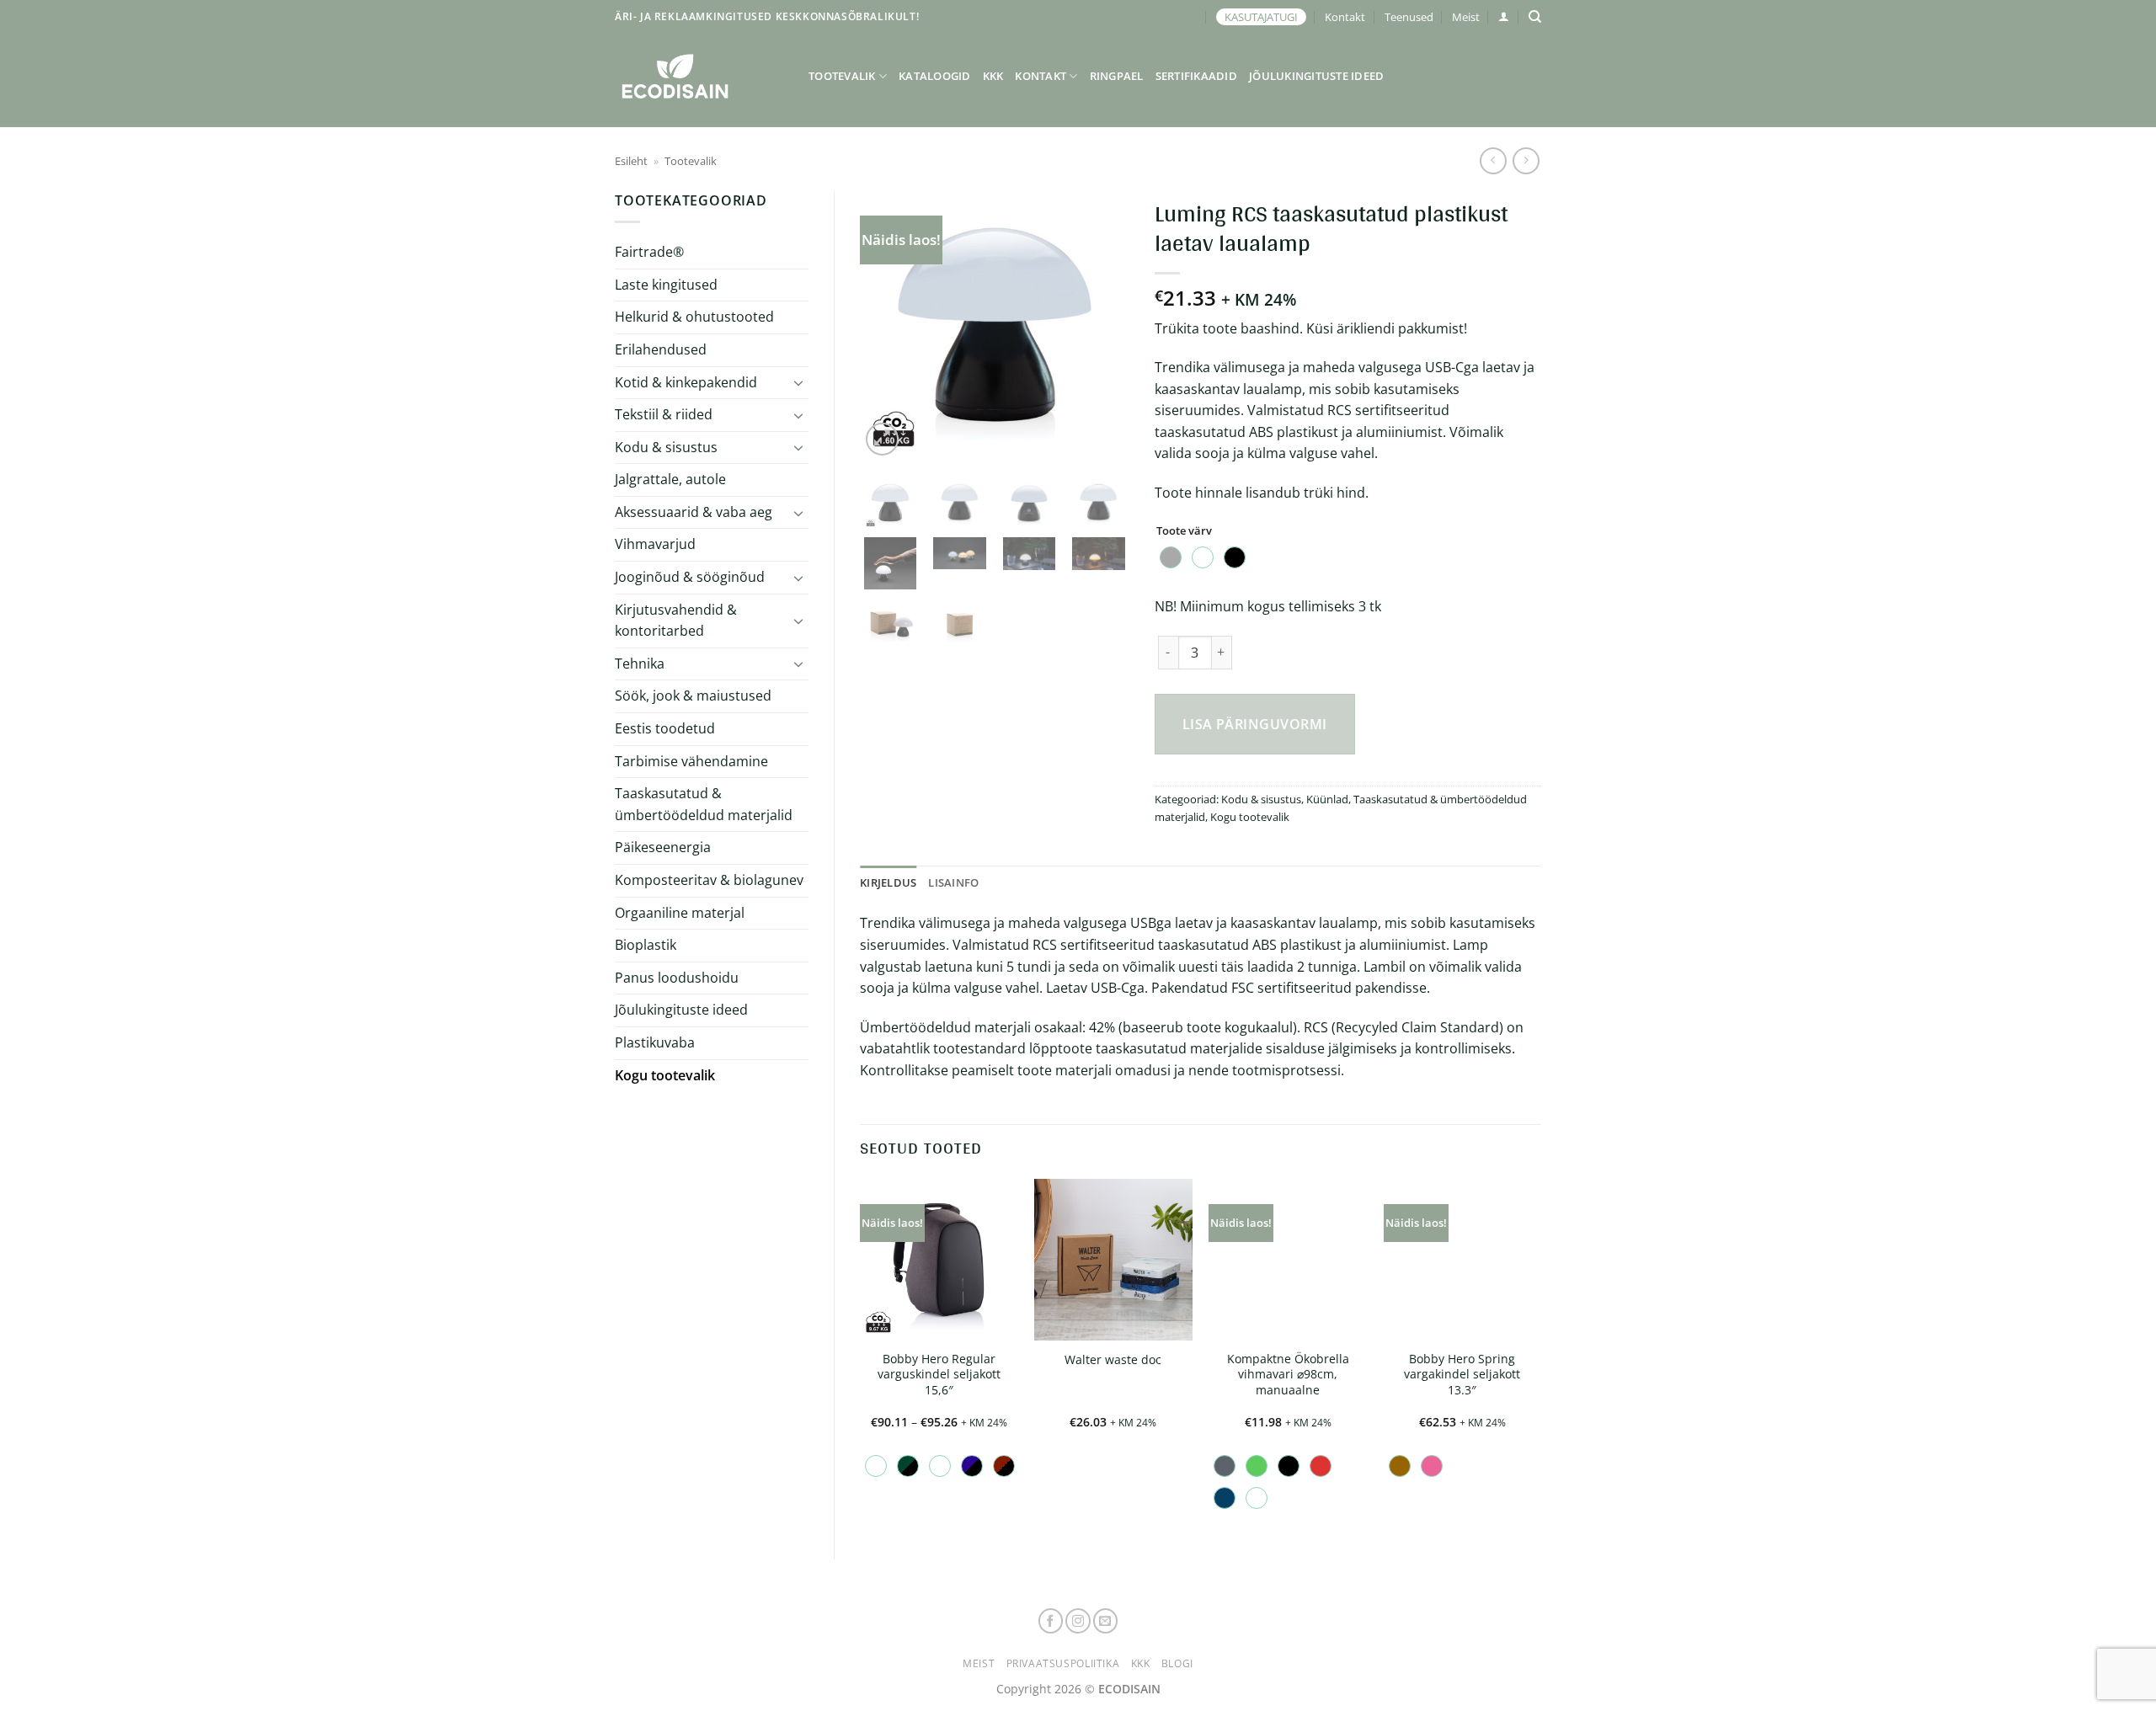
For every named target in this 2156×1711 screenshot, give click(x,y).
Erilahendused (661, 349)
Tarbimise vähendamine (691, 761)
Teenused (1409, 17)
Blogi (1177, 1663)
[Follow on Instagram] (1078, 1621)
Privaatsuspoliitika (1063, 1663)
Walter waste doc (1113, 1360)
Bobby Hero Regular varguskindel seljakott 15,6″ (939, 1375)
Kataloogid (935, 76)
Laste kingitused (666, 285)
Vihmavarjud (655, 544)
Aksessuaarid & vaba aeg (694, 512)
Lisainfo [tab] (953, 882)
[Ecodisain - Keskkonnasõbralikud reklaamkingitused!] (699, 76)
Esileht (631, 161)
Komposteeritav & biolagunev (709, 880)
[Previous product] (1526, 160)
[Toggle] (798, 382)
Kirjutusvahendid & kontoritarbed (676, 621)
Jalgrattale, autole (670, 479)
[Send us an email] (1106, 1621)
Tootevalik (842, 76)
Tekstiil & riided (664, 414)
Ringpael (1117, 76)
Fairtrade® (649, 252)
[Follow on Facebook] (1051, 1621)
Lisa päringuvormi (1255, 724)
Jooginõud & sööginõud (690, 577)
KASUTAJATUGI (1261, 17)
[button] (1504, 16)
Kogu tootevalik (665, 1075)
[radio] (1171, 557)
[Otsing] (1535, 17)
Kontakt (1345, 17)
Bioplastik (646, 945)
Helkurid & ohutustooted (694, 317)
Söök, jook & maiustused (693, 696)
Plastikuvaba (655, 1042)
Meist (1466, 17)
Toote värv (1184, 531)
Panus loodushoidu (677, 978)
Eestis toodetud (665, 728)
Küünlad (1327, 799)
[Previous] (887, 325)
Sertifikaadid (1196, 76)
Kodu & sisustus (666, 447)
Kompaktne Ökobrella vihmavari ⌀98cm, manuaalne (1288, 1375)
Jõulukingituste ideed (1316, 76)
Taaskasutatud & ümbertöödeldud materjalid (704, 804)
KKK (993, 76)
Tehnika (640, 664)
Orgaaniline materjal (680, 913)
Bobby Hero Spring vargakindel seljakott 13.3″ (1462, 1375)
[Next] (1102, 325)
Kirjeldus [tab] (888, 882)
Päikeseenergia (663, 847)
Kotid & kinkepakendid (686, 382)
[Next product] (1493, 160)
